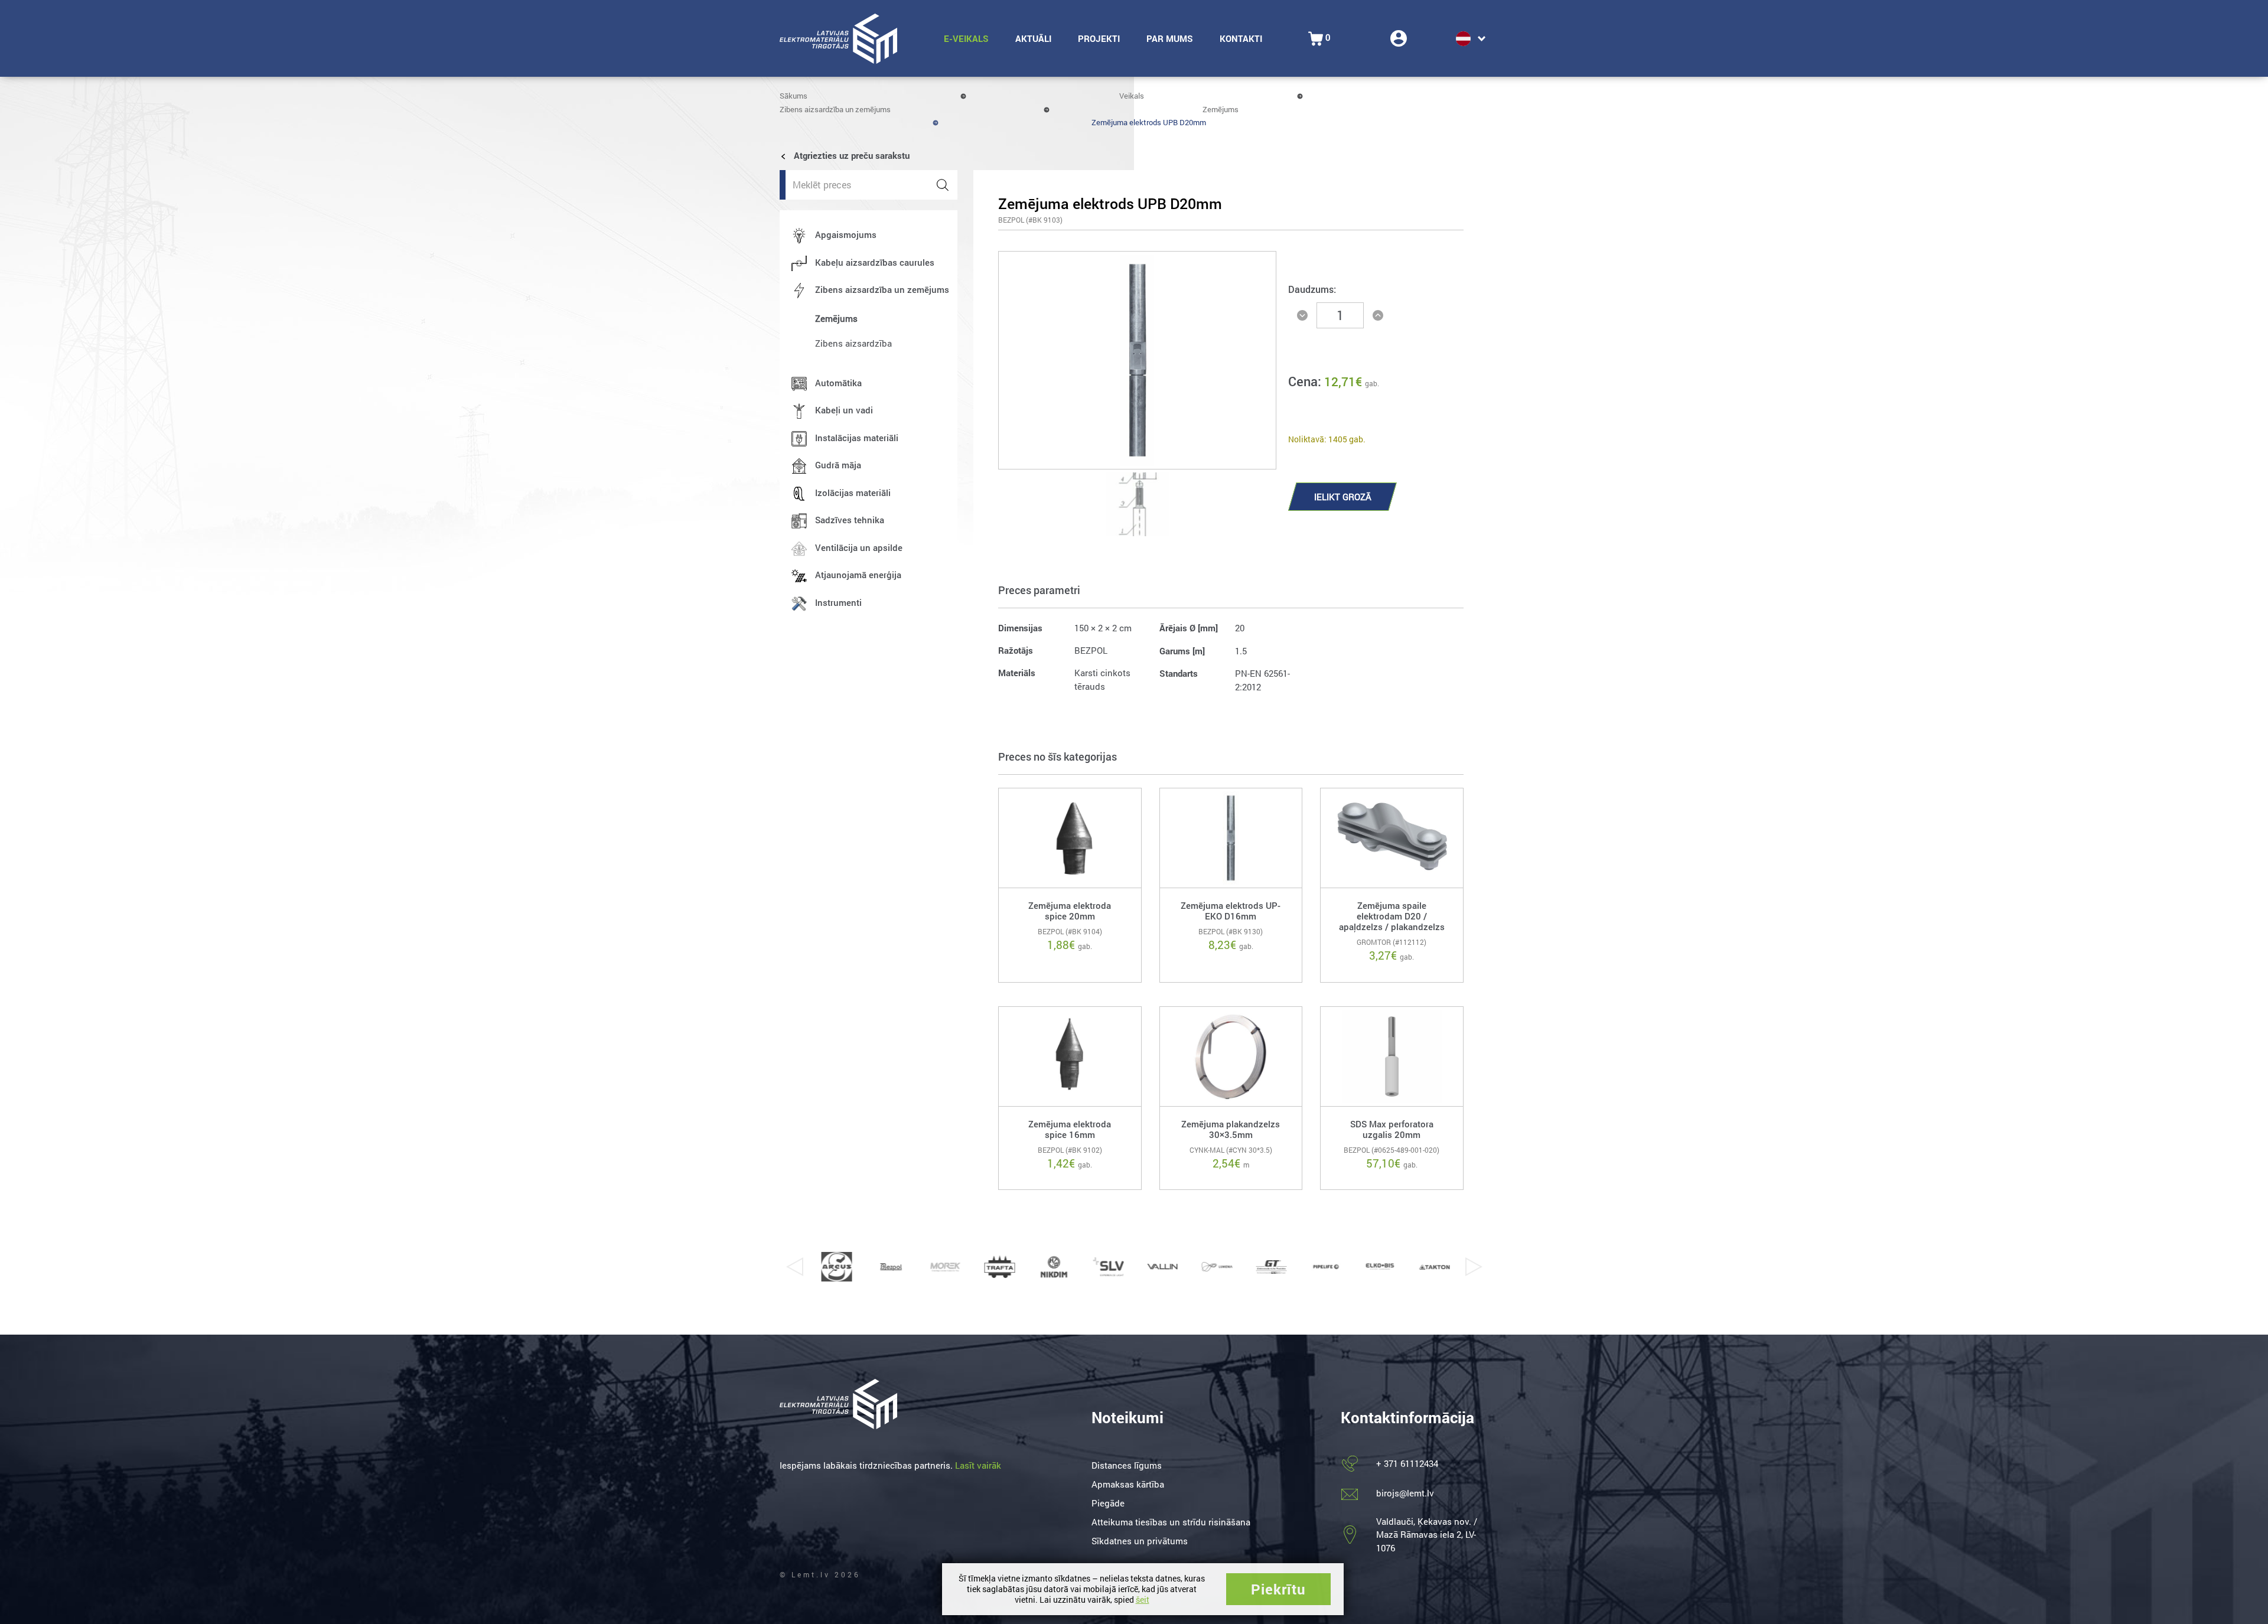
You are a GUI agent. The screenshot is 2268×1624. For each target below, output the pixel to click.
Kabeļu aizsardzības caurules (875, 262)
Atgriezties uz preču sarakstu (850, 155)
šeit (1143, 1599)
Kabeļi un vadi (844, 410)
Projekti (1099, 38)
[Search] (943, 185)
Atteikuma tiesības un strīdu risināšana (1171, 1522)
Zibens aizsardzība (853, 343)
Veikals (1132, 96)
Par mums (1170, 38)
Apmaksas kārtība (1128, 1484)
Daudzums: (1312, 289)
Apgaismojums (846, 234)
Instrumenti (838, 602)
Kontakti (1241, 38)
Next (1474, 1267)
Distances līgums (1127, 1465)
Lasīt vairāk (978, 1465)
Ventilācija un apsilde (859, 547)
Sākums (794, 96)
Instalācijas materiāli (857, 438)
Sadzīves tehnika (850, 520)
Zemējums (1221, 109)
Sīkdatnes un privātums (1140, 1541)
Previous (794, 1267)
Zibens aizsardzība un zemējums (835, 109)
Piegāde (1108, 1503)
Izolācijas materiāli (853, 493)
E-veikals (966, 38)
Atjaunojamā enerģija (858, 575)
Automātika (838, 383)
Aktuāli (1033, 38)
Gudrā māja (838, 465)
